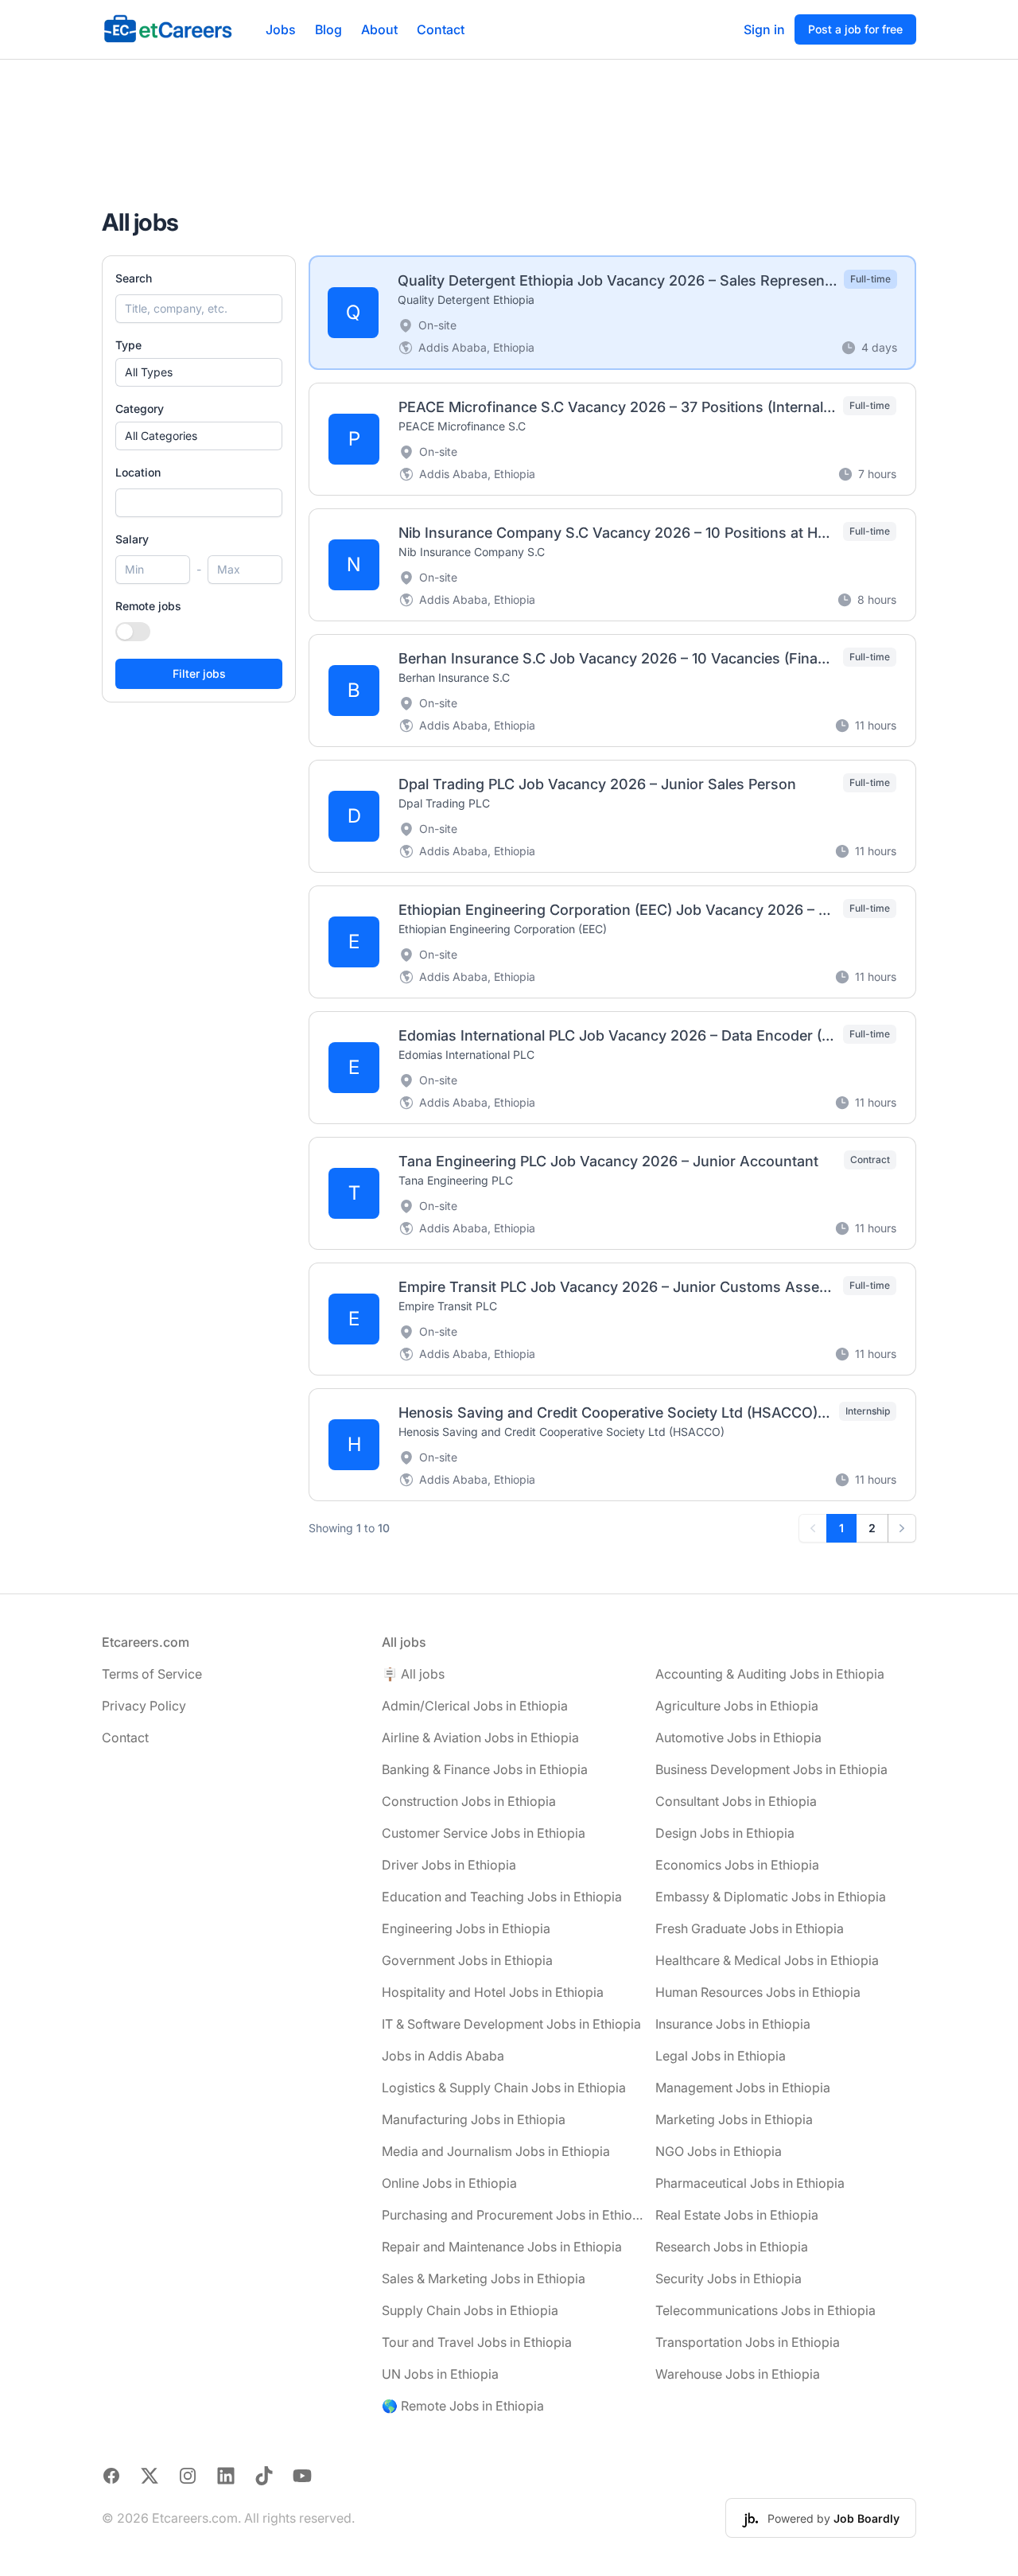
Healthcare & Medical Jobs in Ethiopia (767, 1960)
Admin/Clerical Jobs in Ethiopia (475, 1706)
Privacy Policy (144, 1706)
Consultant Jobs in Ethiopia (736, 1801)
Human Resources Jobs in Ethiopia (758, 1992)
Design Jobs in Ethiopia (725, 1833)
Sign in (764, 29)
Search (134, 278)
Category (140, 409)
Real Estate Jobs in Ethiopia (737, 2215)
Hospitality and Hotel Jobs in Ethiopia (493, 1992)
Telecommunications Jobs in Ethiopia (765, 2310)
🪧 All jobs (413, 1674)
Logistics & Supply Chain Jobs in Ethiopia (504, 2088)
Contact (441, 29)
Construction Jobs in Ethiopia (469, 1801)
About (379, 29)
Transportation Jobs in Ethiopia (748, 2342)
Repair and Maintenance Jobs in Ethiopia (502, 2247)
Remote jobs (148, 606)
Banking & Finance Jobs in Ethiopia (485, 1769)
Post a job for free (855, 29)
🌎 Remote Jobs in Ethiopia (463, 2406)
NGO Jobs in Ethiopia (719, 2151)
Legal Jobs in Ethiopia (721, 2056)
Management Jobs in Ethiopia (743, 2088)
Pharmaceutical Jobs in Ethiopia (750, 2183)
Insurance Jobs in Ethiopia (733, 2024)
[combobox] (199, 503)
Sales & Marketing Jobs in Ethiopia (484, 2278)
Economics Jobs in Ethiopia (737, 1865)
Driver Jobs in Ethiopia (449, 1865)
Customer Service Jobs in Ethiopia (484, 1833)
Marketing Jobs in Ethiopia (734, 2119)
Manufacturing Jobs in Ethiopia (474, 2119)
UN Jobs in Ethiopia (440, 2374)
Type (128, 345)
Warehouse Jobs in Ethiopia (738, 2374)
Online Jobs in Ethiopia (449, 2183)
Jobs (281, 29)
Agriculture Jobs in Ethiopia (737, 1706)
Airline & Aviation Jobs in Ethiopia (480, 1737)
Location (138, 472)
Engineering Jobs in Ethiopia (466, 1928)
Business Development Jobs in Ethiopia (771, 1769)
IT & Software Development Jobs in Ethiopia (511, 2024)
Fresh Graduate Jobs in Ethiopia (750, 1928)
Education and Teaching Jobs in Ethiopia (502, 1897)
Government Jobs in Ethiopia (467, 1960)
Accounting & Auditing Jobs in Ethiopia (770, 1674)
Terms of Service (152, 1674)
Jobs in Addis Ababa (443, 2056)
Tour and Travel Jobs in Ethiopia (477, 2342)
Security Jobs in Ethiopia (729, 2278)
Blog (328, 29)
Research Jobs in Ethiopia (732, 2247)
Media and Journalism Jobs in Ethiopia (496, 2151)
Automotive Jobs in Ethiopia (738, 1737)
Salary (132, 539)
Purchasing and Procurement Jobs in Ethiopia (512, 2215)
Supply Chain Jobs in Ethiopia (470, 2310)
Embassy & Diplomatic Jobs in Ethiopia (771, 1897)
